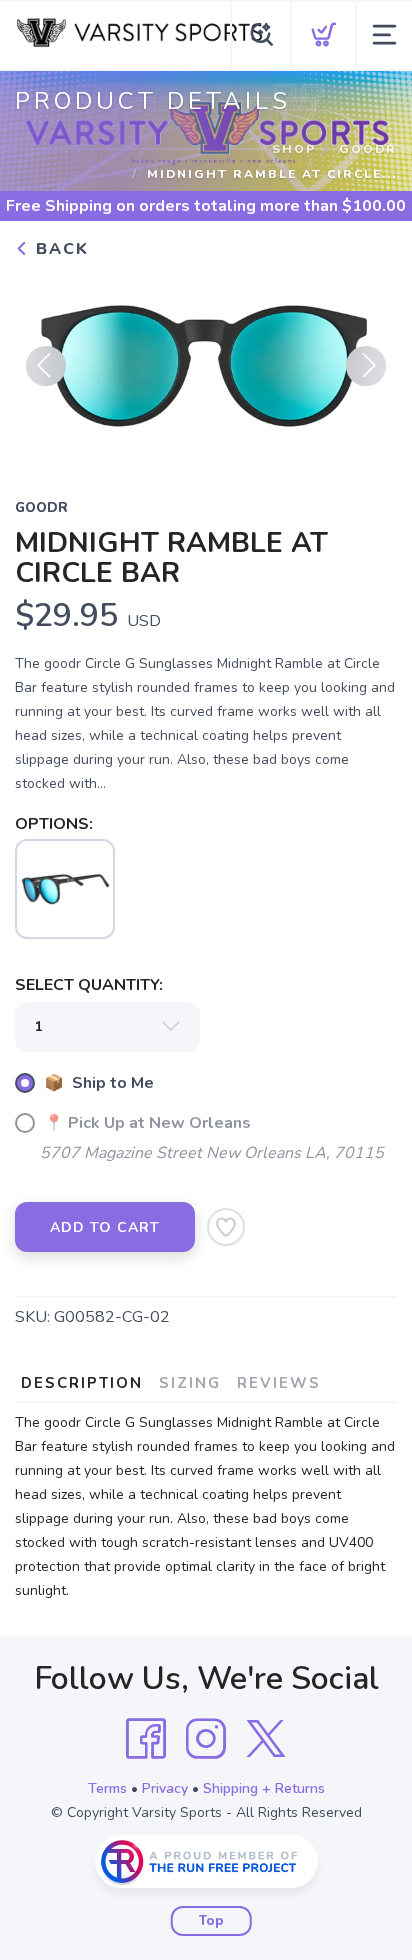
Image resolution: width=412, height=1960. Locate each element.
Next (366, 366)
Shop (294, 149)
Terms (107, 1788)
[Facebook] (146, 1739)
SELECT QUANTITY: (89, 985)
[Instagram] (206, 1739)
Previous (46, 366)
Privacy (165, 1788)
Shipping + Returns (264, 1788)
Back (59, 249)
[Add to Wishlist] (226, 1227)
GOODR (368, 149)
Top (211, 1921)
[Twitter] (266, 1739)
